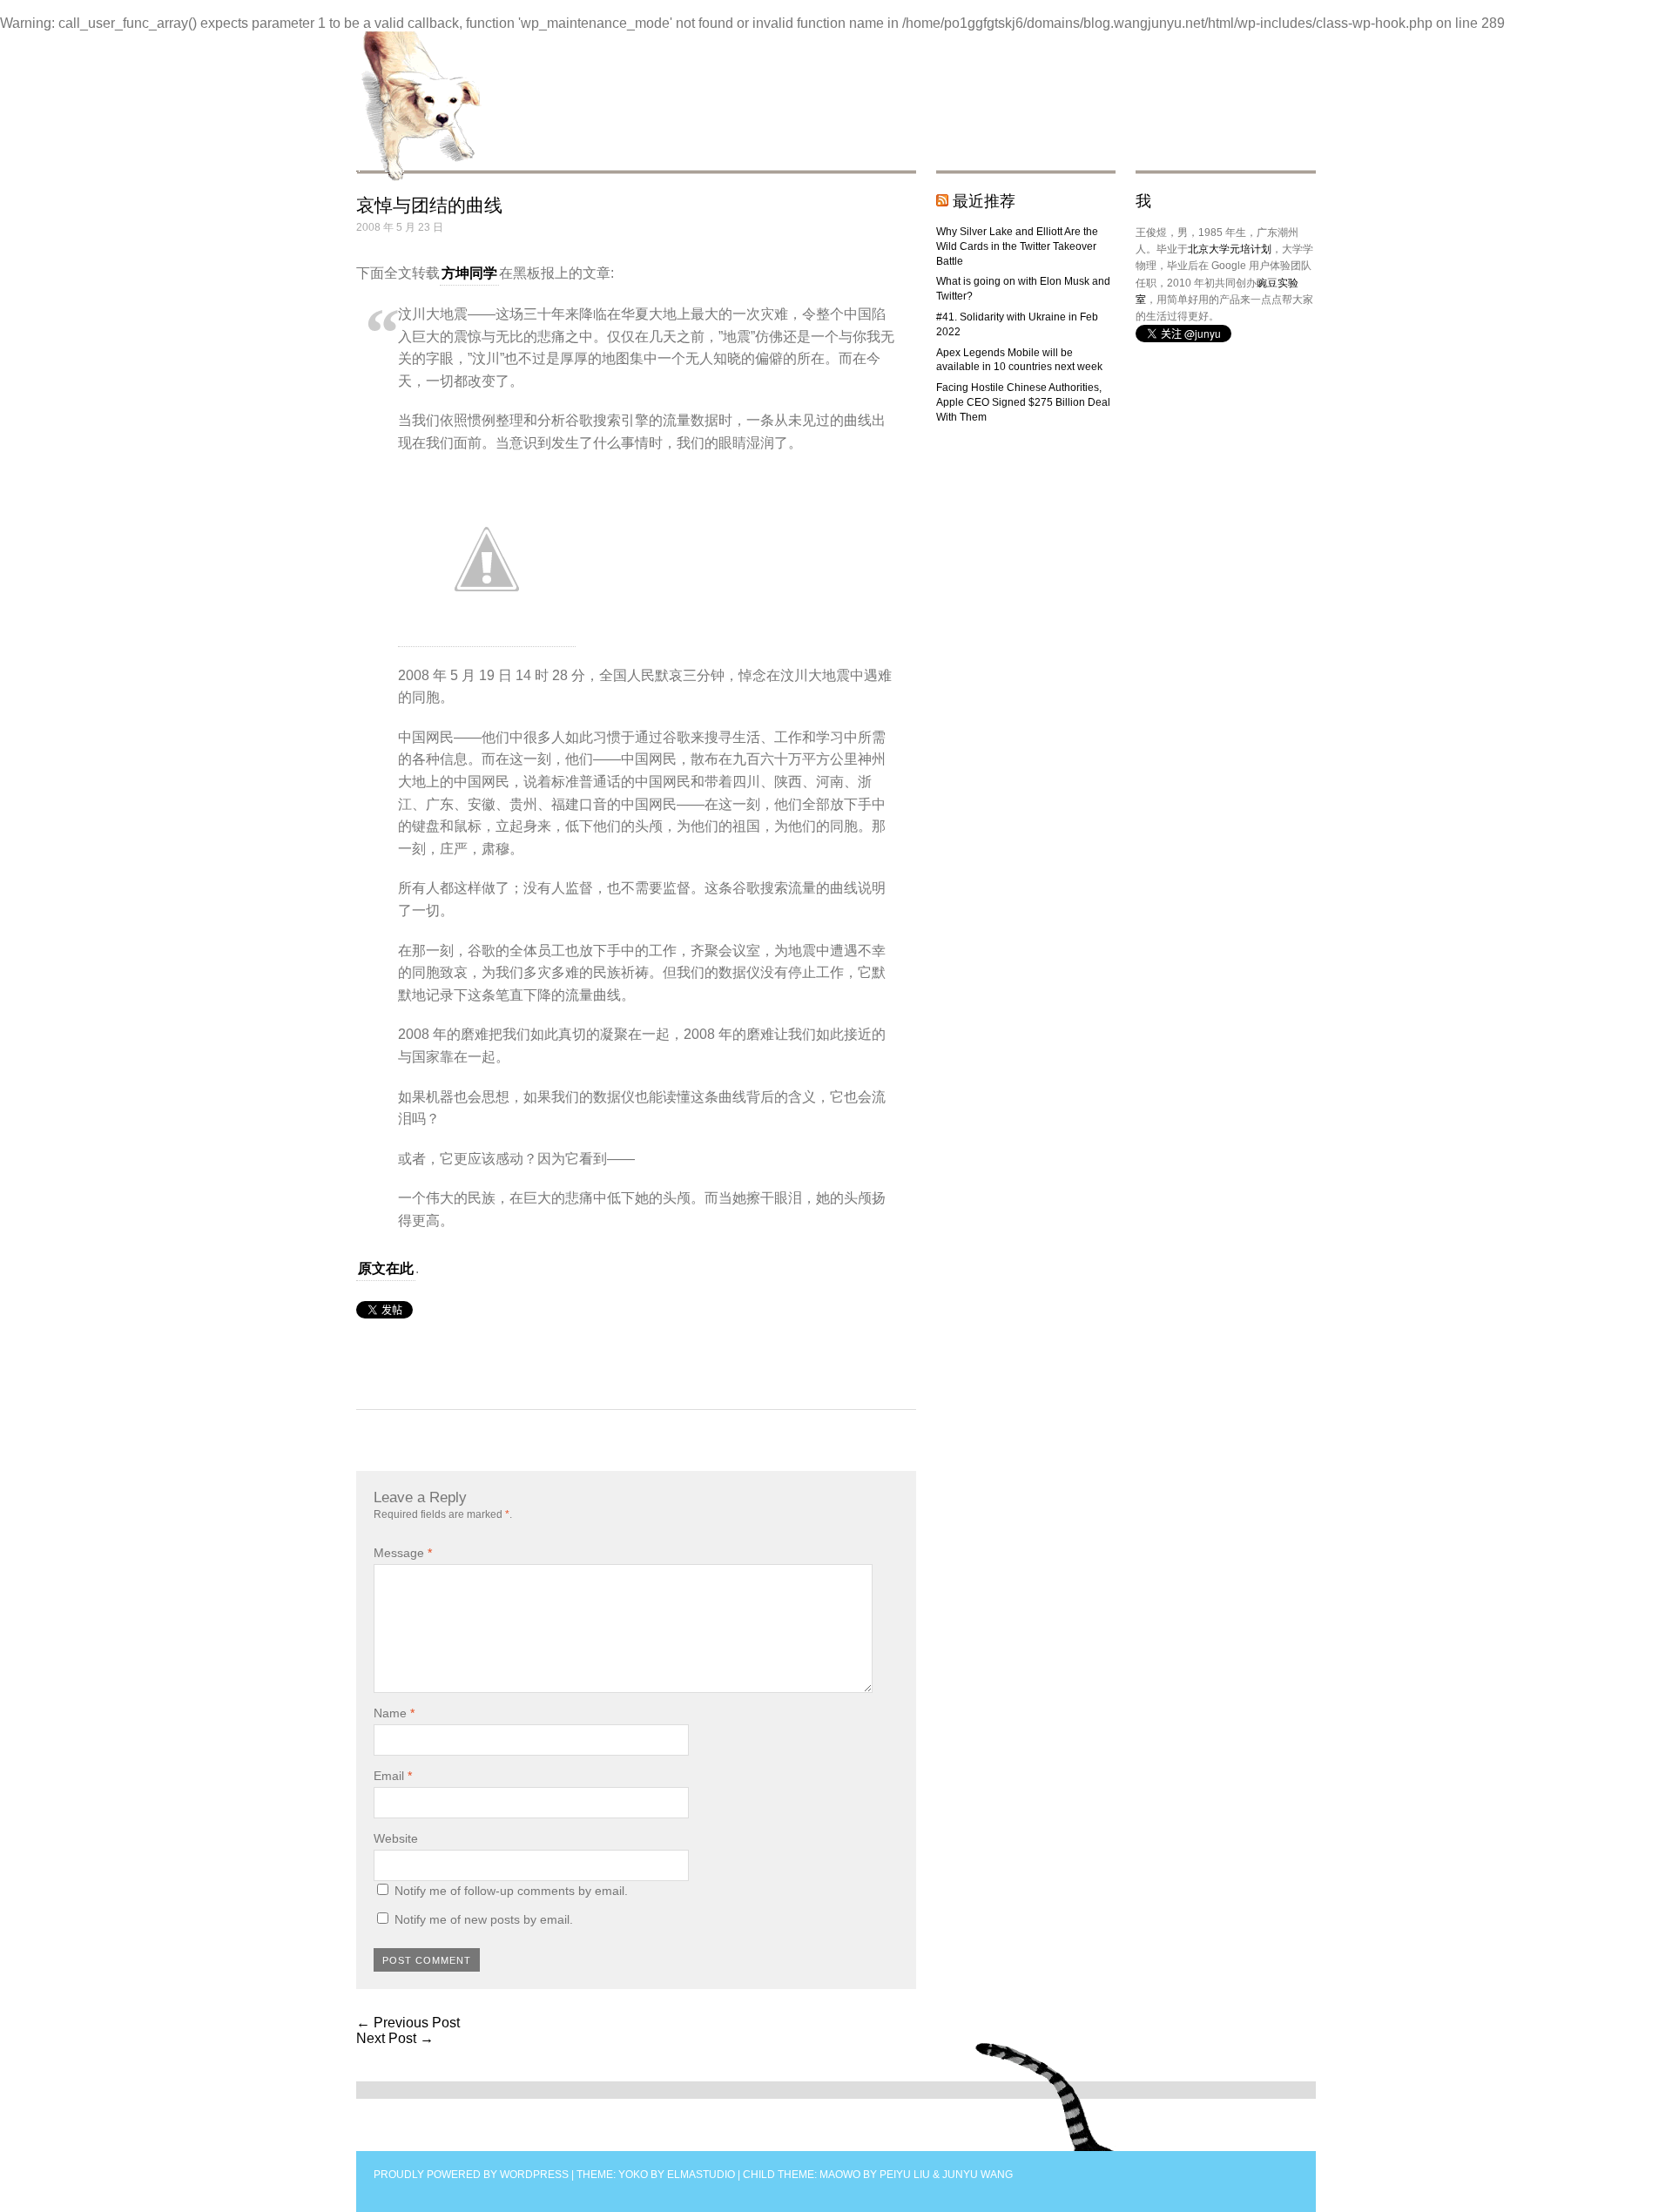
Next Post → (395, 2038)
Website (396, 1838)
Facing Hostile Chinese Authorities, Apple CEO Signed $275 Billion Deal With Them (1023, 402)
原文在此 (386, 1268)
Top (1045, 2097)
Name (394, 1713)
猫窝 (419, 106)
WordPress (534, 2175)
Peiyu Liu (905, 2175)
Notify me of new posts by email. (484, 1919)
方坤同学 (469, 273)
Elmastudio (701, 2175)
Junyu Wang (978, 2175)
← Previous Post (408, 2023)
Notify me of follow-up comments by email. (511, 1891)
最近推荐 (984, 201)
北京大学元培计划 (1230, 249)
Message (403, 1553)
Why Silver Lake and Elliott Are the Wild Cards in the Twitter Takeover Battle (1017, 246)
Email (393, 1776)
